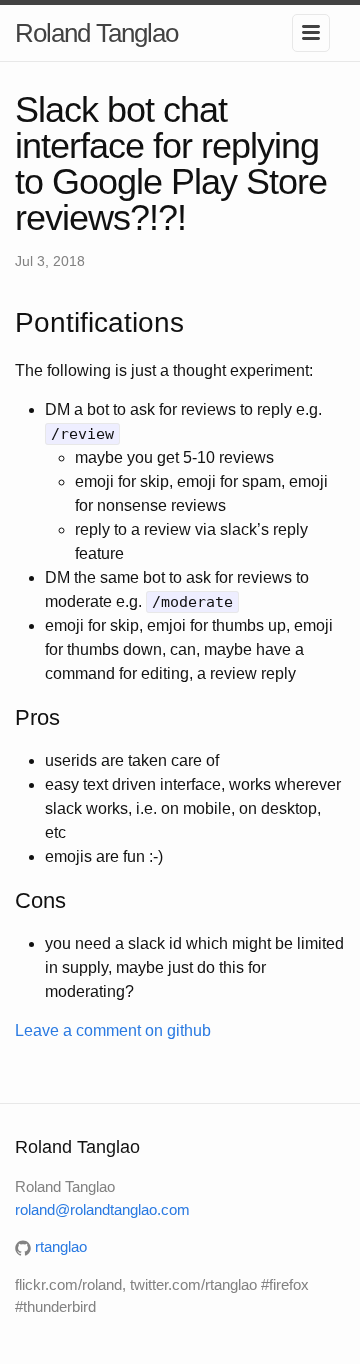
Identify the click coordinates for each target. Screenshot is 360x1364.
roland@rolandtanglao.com (102, 1209)
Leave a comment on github (113, 1030)
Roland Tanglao (96, 33)
